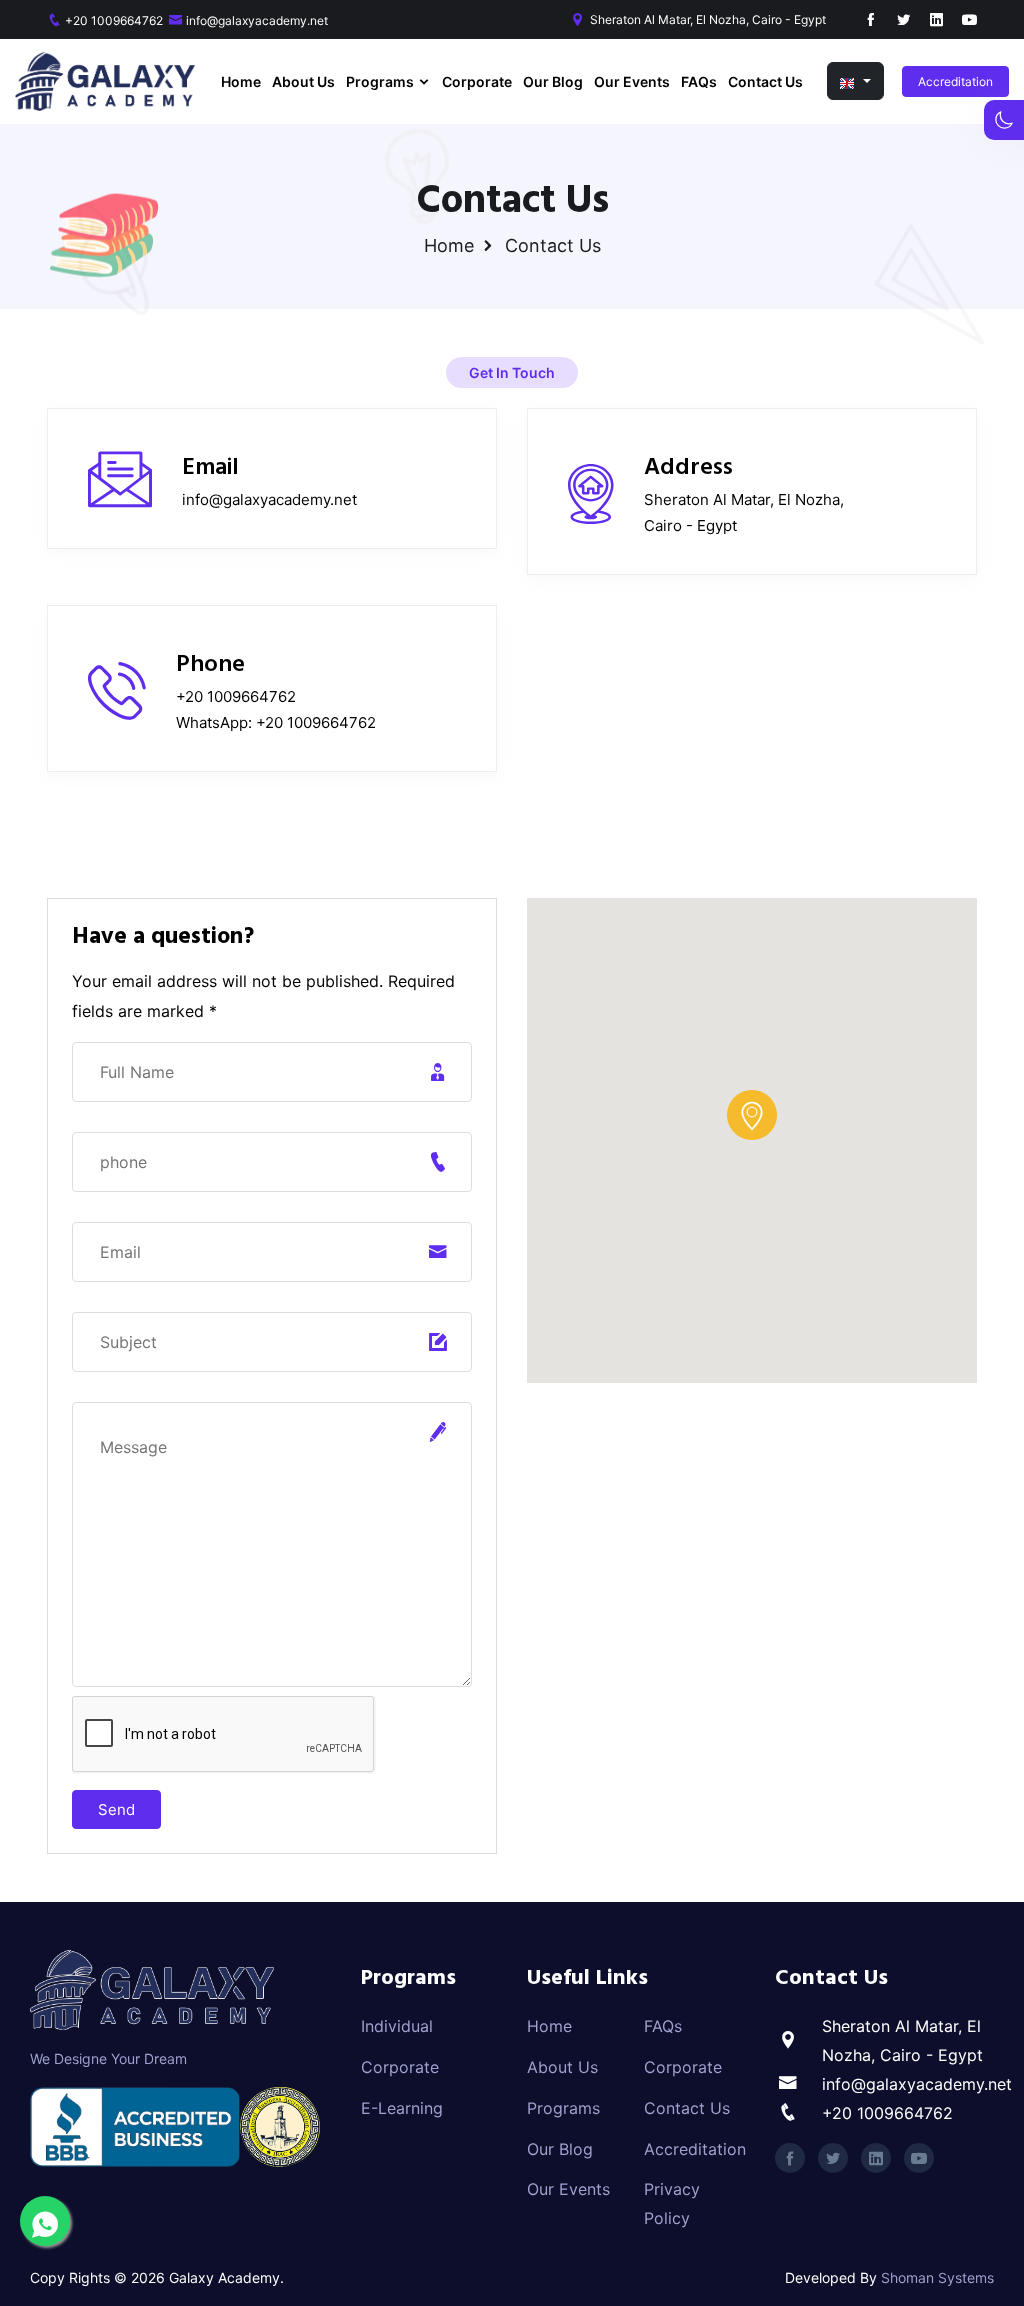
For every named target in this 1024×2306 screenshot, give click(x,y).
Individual (397, 2026)
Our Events (632, 81)
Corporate (477, 81)
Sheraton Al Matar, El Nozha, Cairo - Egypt (708, 19)
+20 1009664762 (114, 20)
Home (241, 81)
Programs (381, 81)
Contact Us (765, 81)
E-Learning (402, 2108)
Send (116, 1809)
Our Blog (553, 81)
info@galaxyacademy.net (257, 20)
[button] (855, 81)
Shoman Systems (937, 2277)
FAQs (699, 81)
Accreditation (955, 81)
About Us (303, 81)
